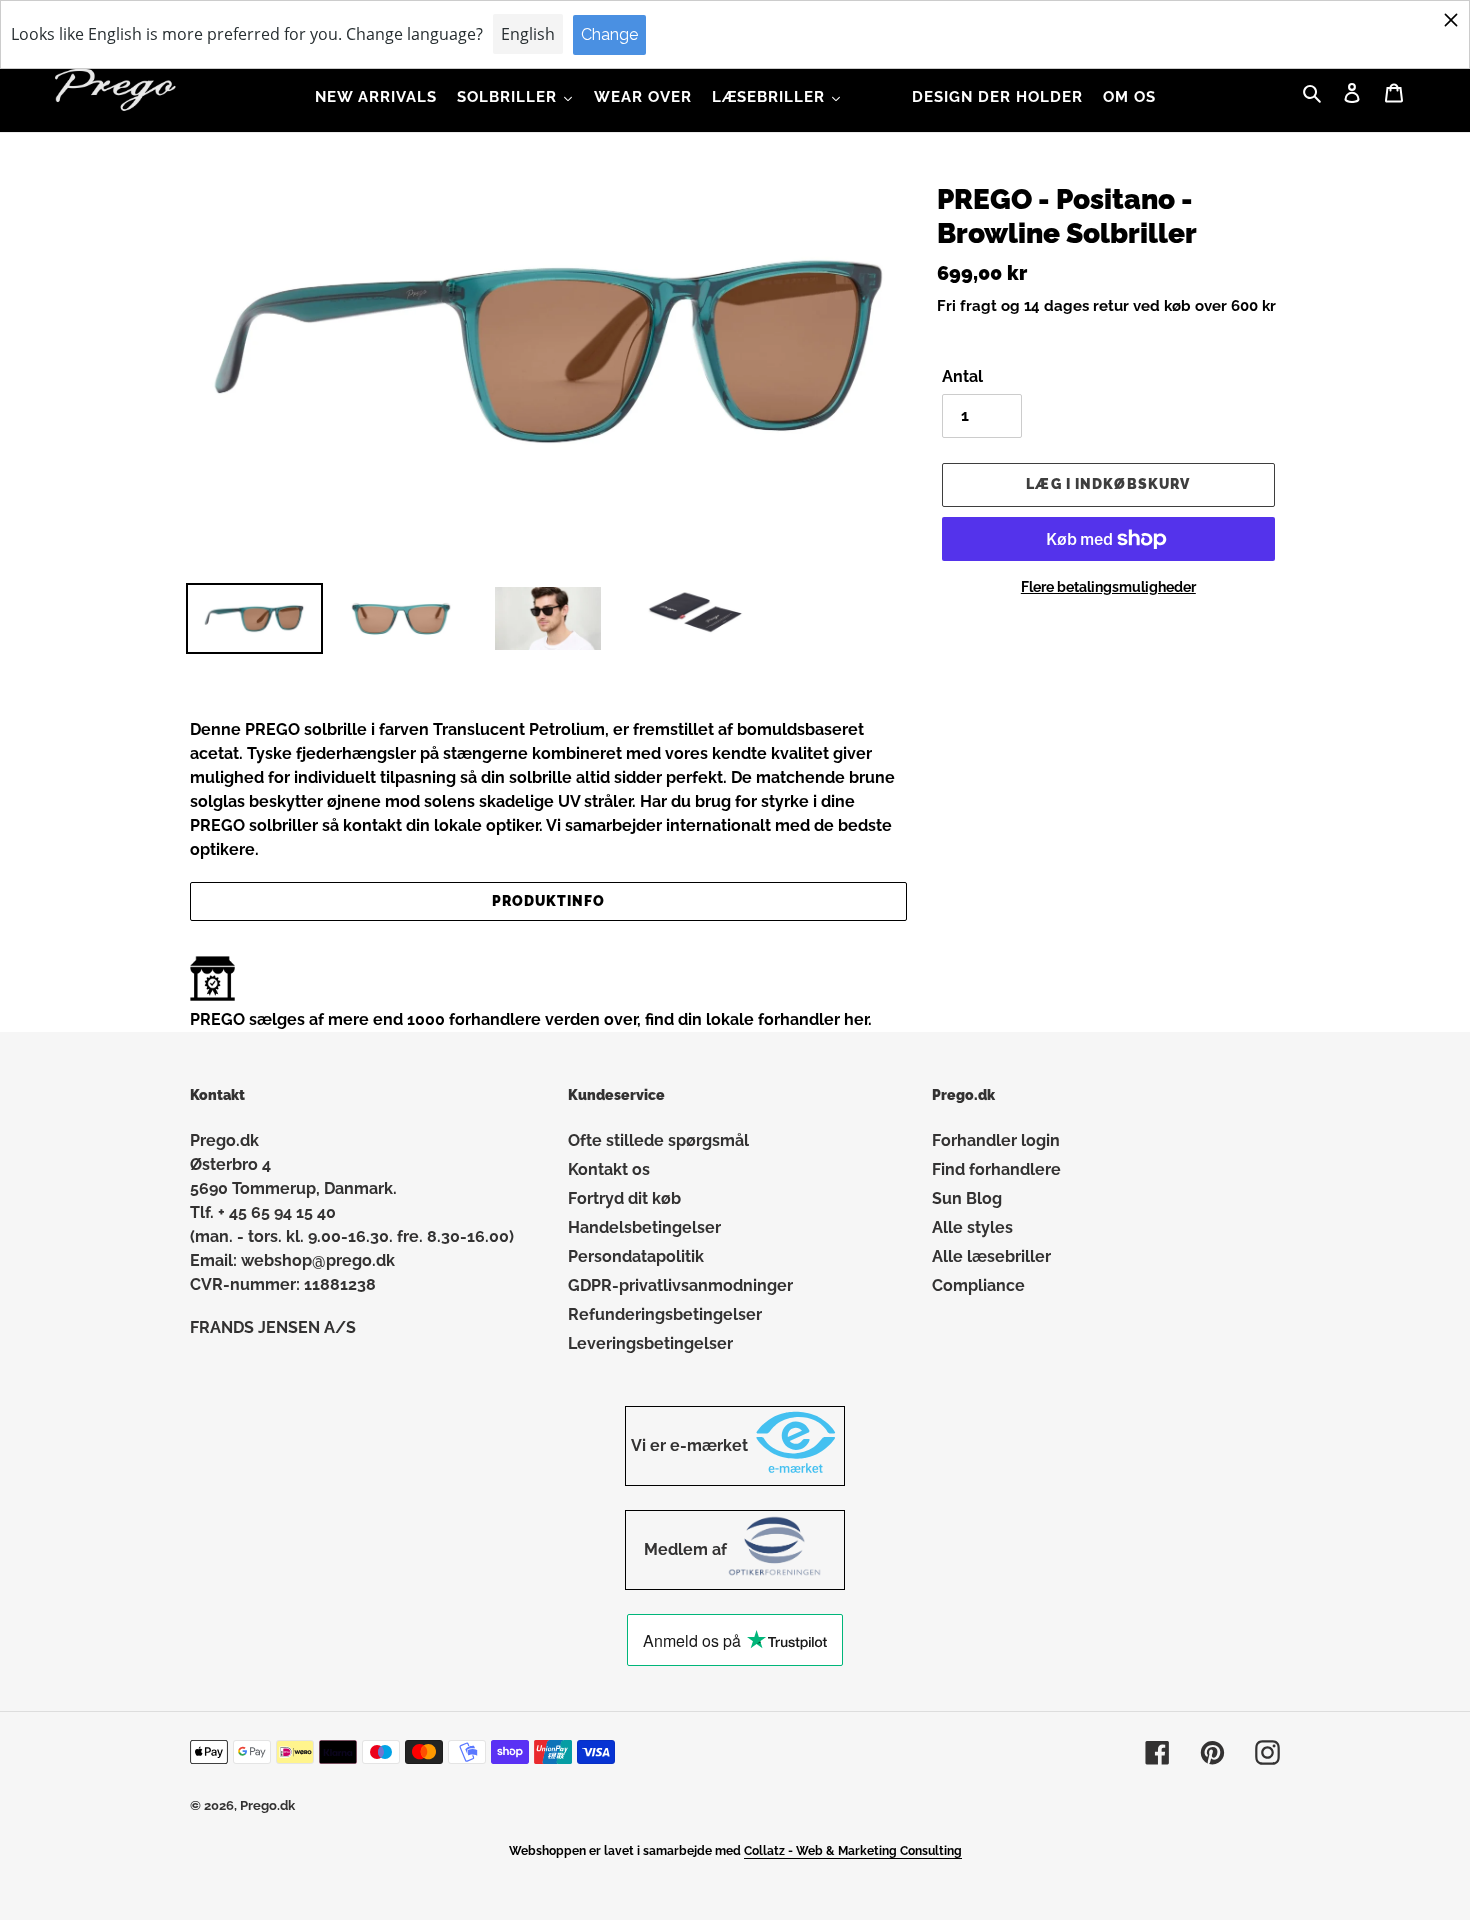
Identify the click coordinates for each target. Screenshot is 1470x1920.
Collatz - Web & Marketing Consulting (853, 1851)
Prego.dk (267, 1805)
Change (609, 34)
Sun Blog (967, 1198)
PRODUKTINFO (548, 901)
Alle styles (972, 1227)
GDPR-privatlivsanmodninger (680, 1285)
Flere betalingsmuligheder (1108, 587)
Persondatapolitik (636, 1256)
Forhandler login (996, 1140)
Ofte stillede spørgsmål (658, 1140)
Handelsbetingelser (644, 1227)
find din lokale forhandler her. (758, 1019)
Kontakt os (609, 1169)
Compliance (978, 1285)
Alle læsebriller (991, 1256)
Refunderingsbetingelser (665, 1314)
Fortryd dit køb (624, 1198)
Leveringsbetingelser (650, 1343)
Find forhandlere (996, 1169)
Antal (962, 376)
